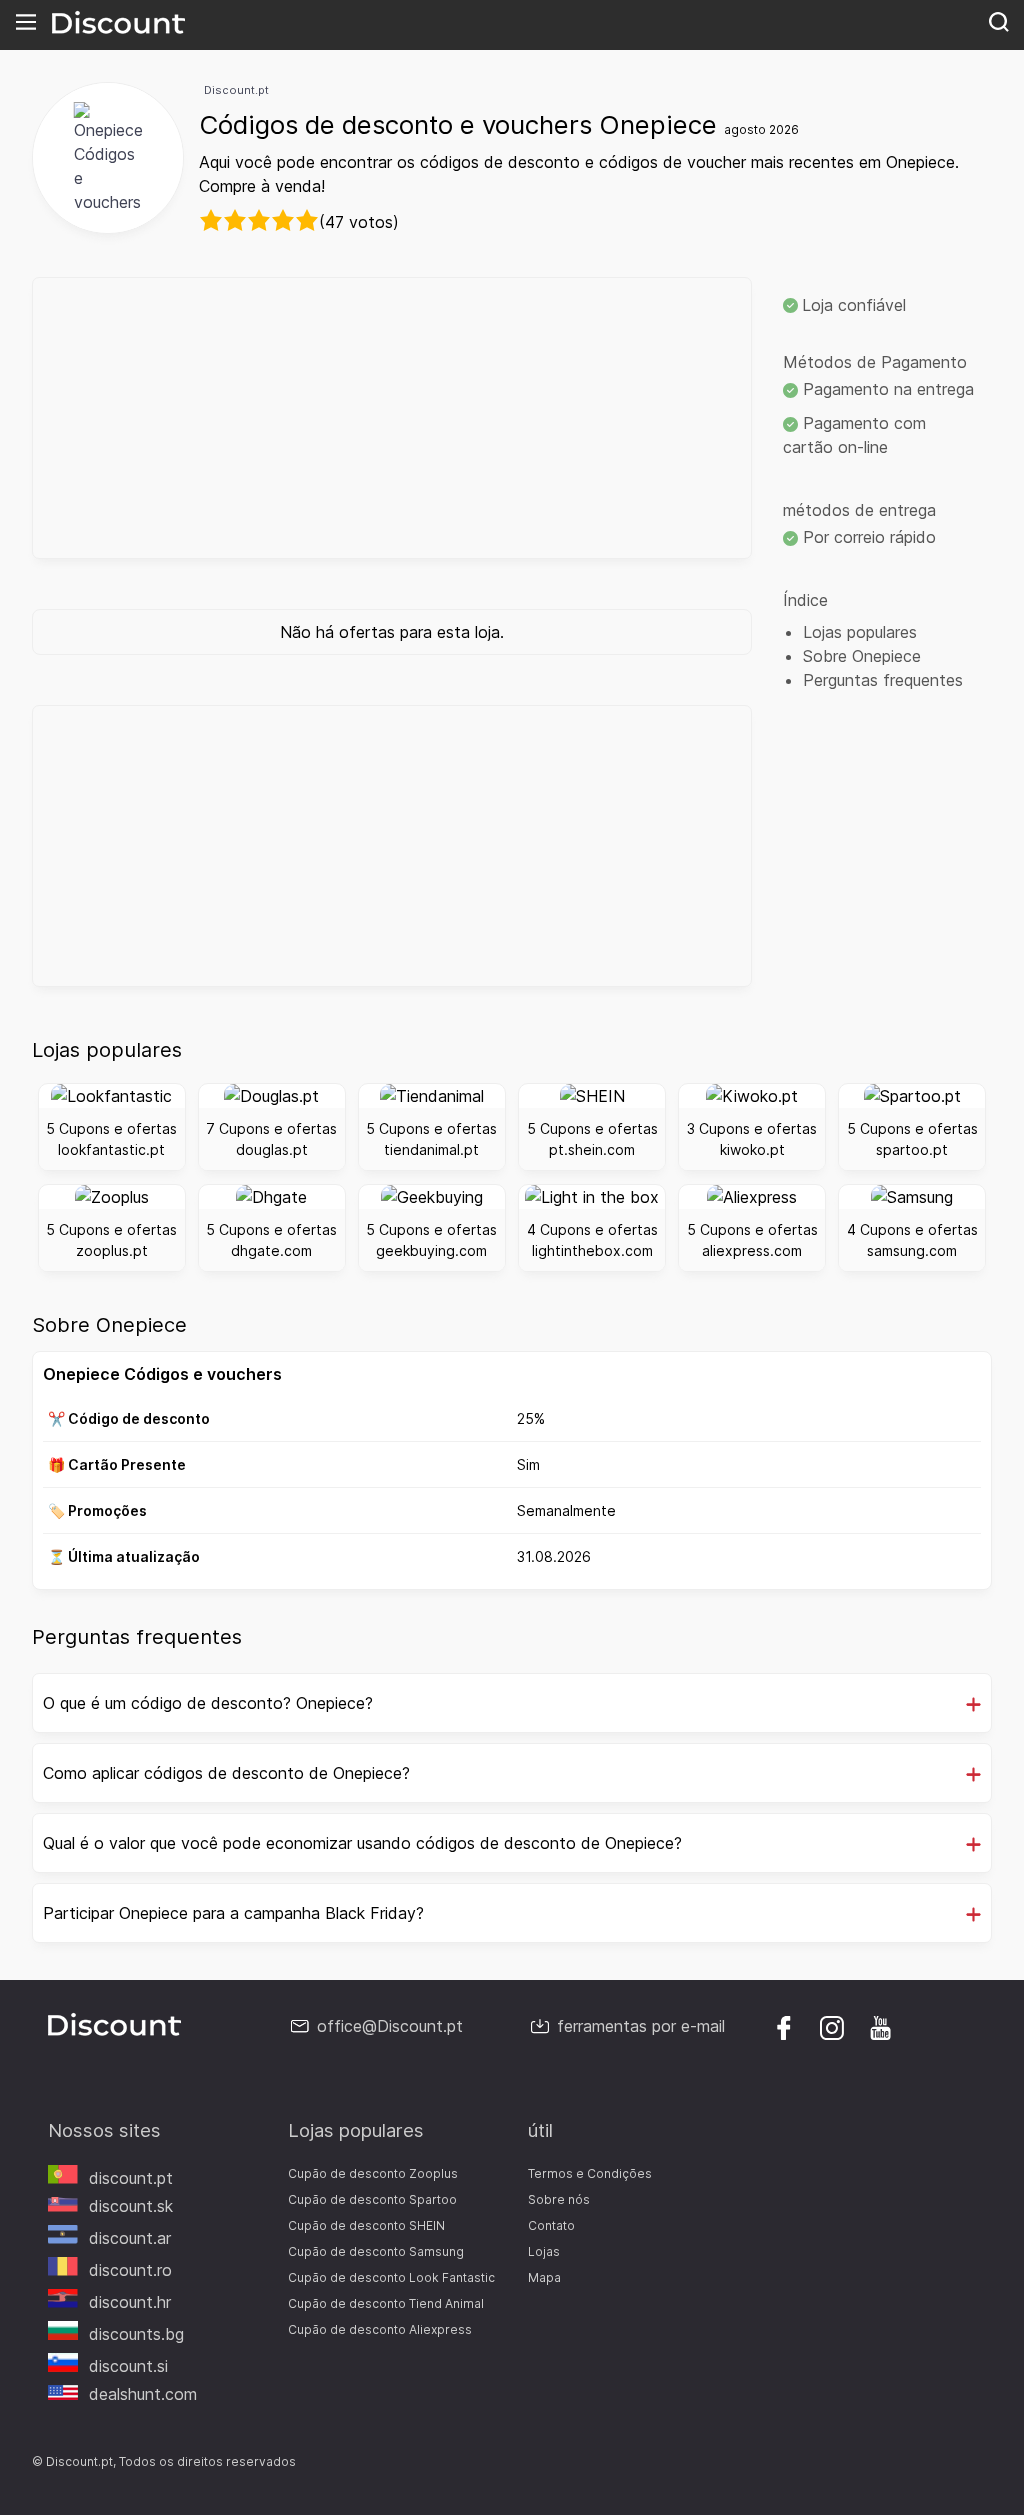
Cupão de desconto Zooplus (373, 2173)
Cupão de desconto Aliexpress (380, 2329)
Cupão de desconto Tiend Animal (386, 2303)
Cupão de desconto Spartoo (372, 2199)
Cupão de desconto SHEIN (366, 2225)
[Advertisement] (392, 418)
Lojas (544, 2251)
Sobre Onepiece (862, 656)
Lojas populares (860, 632)
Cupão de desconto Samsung (376, 2251)
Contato (551, 2225)
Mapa (544, 2277)
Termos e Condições (590, 2173)
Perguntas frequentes (883, 680)
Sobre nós (559, 2199)
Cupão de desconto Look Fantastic (391, 2277)
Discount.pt (236, 90)
